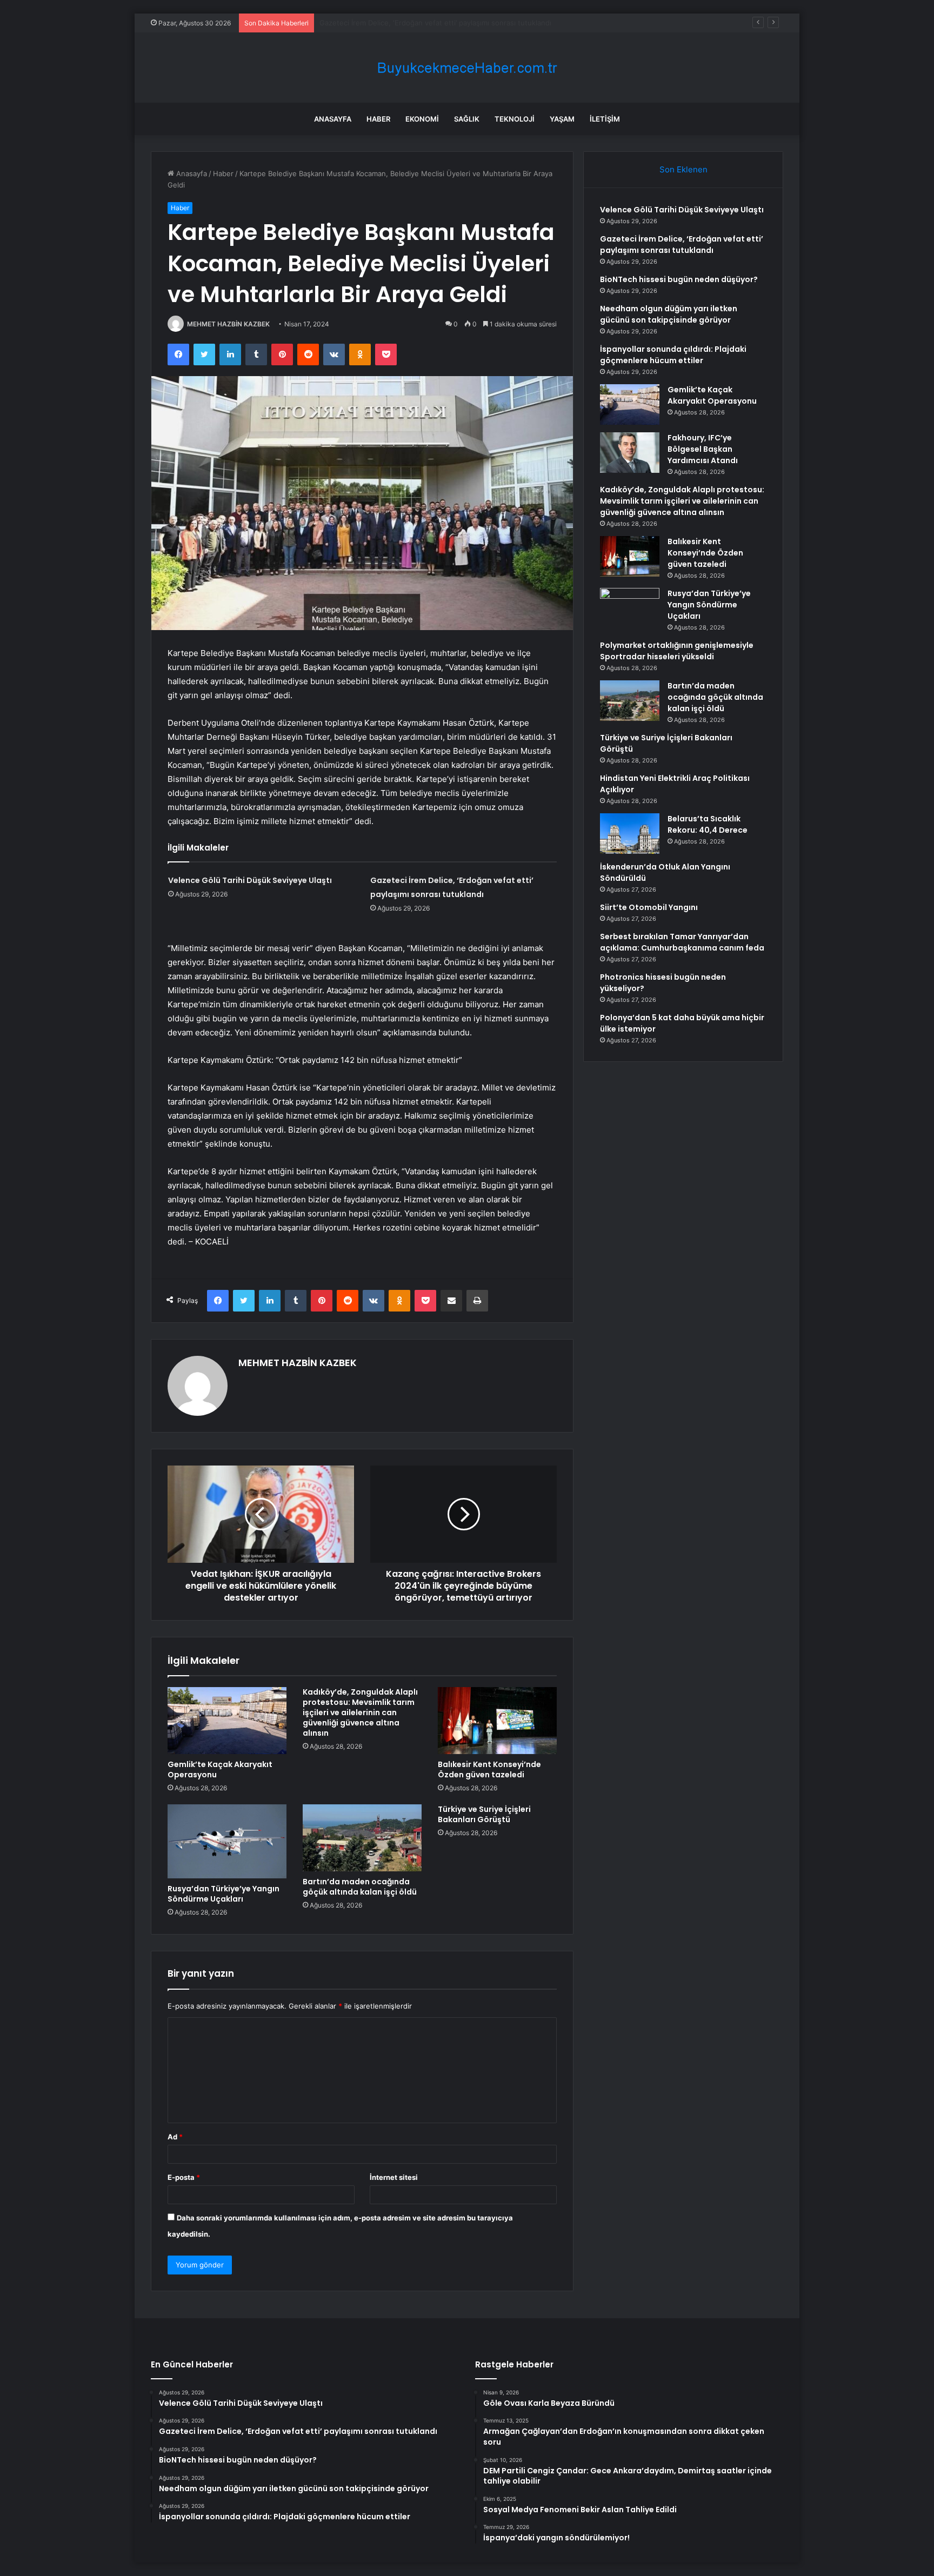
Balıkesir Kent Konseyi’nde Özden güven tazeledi (489, 1769)
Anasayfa (333, 119)
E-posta (184, 2177)
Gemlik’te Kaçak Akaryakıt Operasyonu (220, 1769)
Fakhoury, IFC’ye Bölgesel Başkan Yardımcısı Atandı (703, 449)
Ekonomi (422, 119)
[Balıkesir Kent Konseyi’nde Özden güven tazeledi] (497, 1721)
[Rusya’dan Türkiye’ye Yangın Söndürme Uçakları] (227, 1841)
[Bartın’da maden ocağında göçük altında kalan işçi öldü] (362, 1838)
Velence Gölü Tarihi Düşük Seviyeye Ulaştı (250, 880)
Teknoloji (515, 119)
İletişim (605, 119)
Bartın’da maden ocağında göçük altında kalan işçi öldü (360, 1887)
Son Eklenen (683, 169)
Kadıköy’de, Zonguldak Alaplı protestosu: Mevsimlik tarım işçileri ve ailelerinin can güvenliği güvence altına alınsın (360, 1712)
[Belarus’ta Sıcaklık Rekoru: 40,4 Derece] (630, 834)
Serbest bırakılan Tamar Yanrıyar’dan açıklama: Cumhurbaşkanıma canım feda (682, 942)
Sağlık (467, 119)
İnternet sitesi (394, 2177)
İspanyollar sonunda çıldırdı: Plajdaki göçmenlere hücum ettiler (673, 355)
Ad (175, 2137)
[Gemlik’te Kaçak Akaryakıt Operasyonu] (227, 1721)
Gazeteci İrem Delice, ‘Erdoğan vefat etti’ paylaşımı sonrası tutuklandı (682, 245)
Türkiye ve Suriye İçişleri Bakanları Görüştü (484, 1814)
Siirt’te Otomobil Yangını (649, 907)
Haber (378, 119)
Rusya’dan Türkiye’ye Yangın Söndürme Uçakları (224, 1894)
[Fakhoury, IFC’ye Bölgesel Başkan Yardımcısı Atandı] (630, 453)
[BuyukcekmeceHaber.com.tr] (467, 68)
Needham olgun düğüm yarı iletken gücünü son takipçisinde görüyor (669, 314)
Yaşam (562, 119)
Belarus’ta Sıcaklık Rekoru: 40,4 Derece (708, 824)
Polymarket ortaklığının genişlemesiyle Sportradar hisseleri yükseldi (677, 651)
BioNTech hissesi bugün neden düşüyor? (389, 23)
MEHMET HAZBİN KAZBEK (228, 324)
